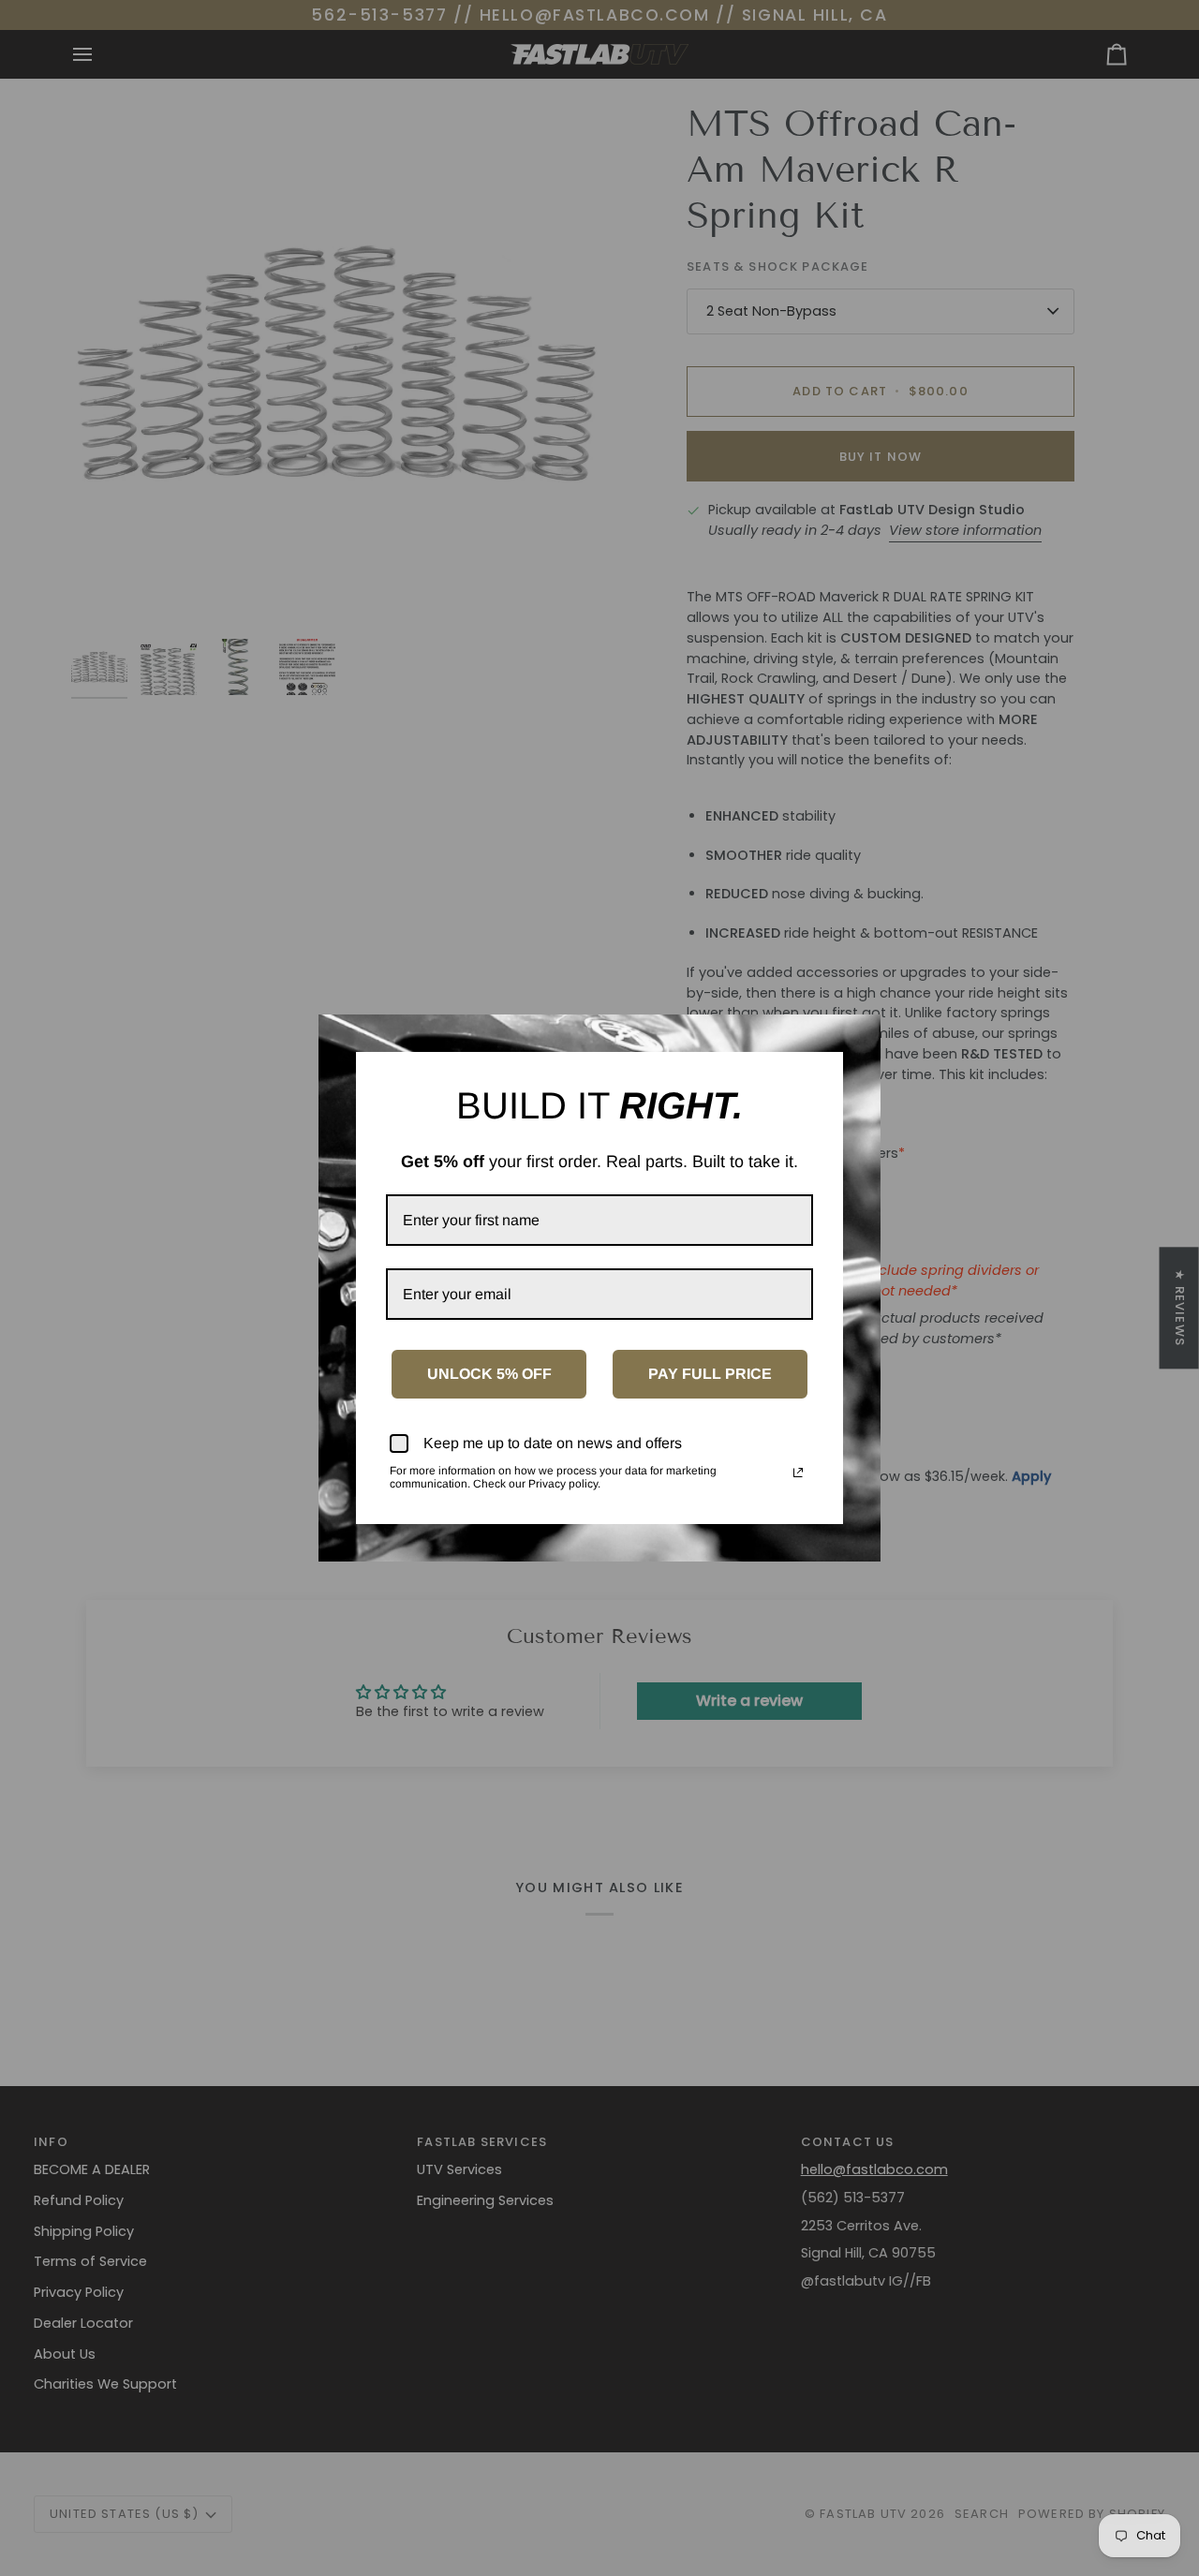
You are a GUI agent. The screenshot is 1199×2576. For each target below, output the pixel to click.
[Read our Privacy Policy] (798, 1473)
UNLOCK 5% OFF (489, 1374)
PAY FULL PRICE (710, 1374)
